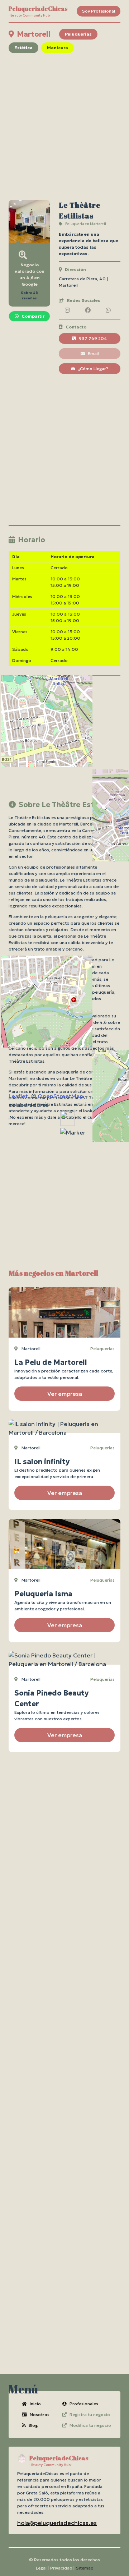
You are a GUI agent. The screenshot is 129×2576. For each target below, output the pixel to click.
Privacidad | (62, 2568)
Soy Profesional (99, 11)
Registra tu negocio (90, 2414)
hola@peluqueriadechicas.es (57, 2523)
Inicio (35, 2404)
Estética (23, 48)
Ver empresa (65, 1394)
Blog (33, 2425)
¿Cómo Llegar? (93, 369)
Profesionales (84, 2404)
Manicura (58, 48)
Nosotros (40, 2414)
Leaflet (18, 1096)
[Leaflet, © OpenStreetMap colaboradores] (64, 743)
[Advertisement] (64, 126)
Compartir (33, 316)
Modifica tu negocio (90, 2425)
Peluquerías (78, 34)
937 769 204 (93, 338)
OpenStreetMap (60, 1096)
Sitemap (85, 2568)
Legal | (42, 2568)
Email (93, 353)
